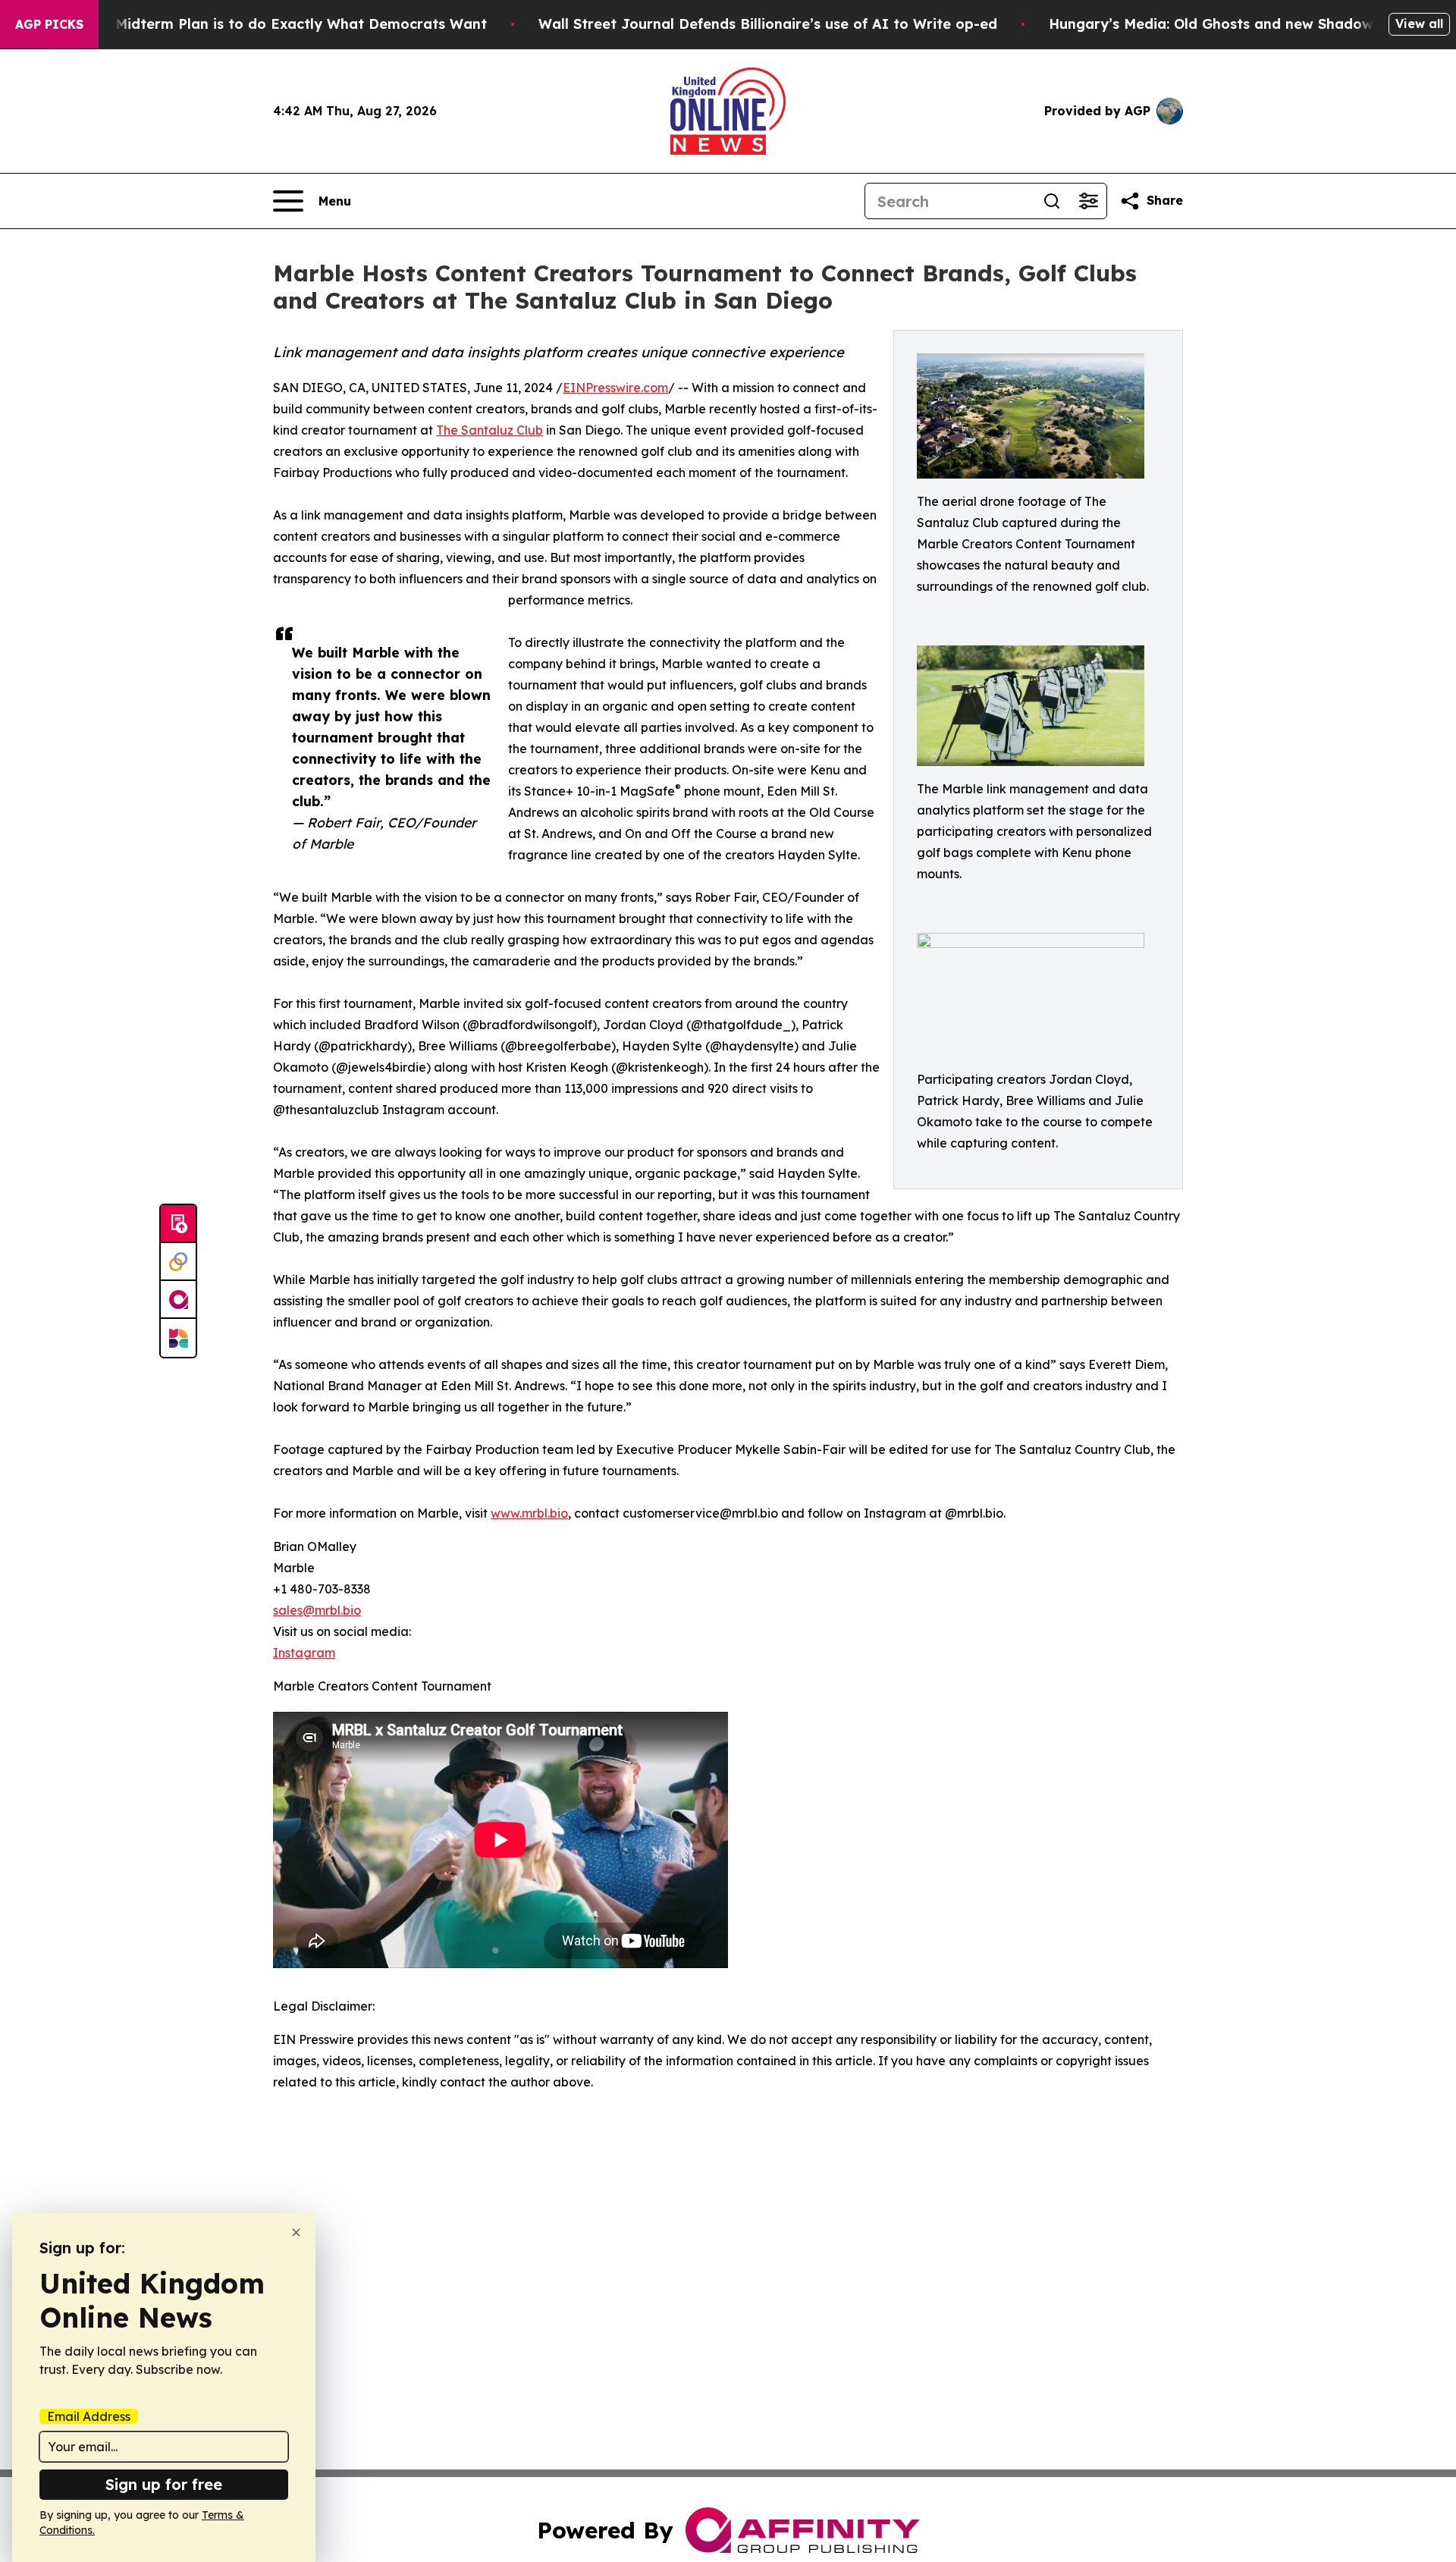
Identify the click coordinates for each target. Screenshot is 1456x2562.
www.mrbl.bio (529, 1513)
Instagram (304, 1653)
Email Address (89, 2416)
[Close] (296, 2232)
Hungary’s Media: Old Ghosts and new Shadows (1214, 24)
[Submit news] (178, 1224)
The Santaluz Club (490, 430)
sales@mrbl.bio (317, 1610)
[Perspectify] (178, 1262)
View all (1419, 24)
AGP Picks (49, 24)
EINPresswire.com (615, 388)
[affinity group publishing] (178, 1300)
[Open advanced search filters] (1088, 201)
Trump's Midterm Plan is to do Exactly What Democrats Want (271, 24)
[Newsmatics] (178, 1338)
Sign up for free (164, 2484)
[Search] (1052, 201)
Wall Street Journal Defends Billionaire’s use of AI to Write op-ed (768, 24)
